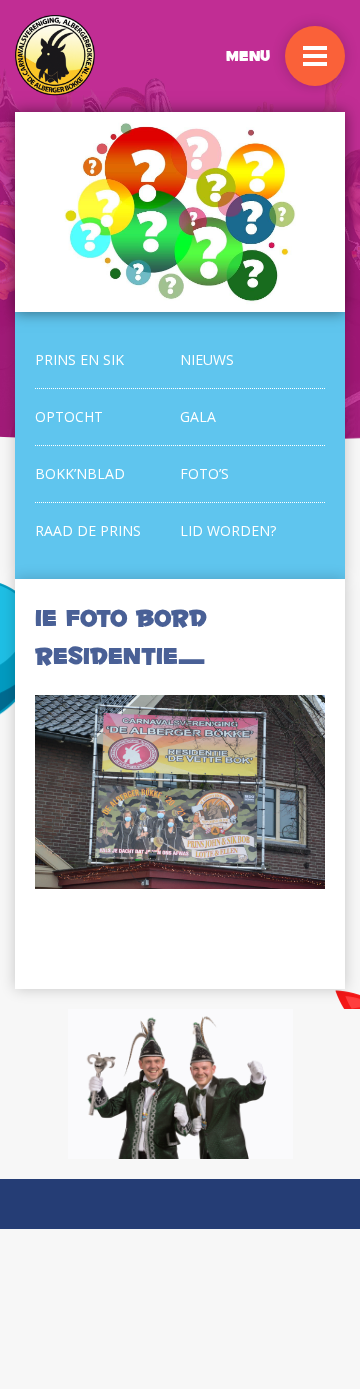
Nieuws (207, 359)
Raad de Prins (88, 530)
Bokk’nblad (80, 473)
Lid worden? (228, 530)
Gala (198, 416)
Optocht (69, 416)
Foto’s (204, 473)
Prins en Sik (79, 359)
